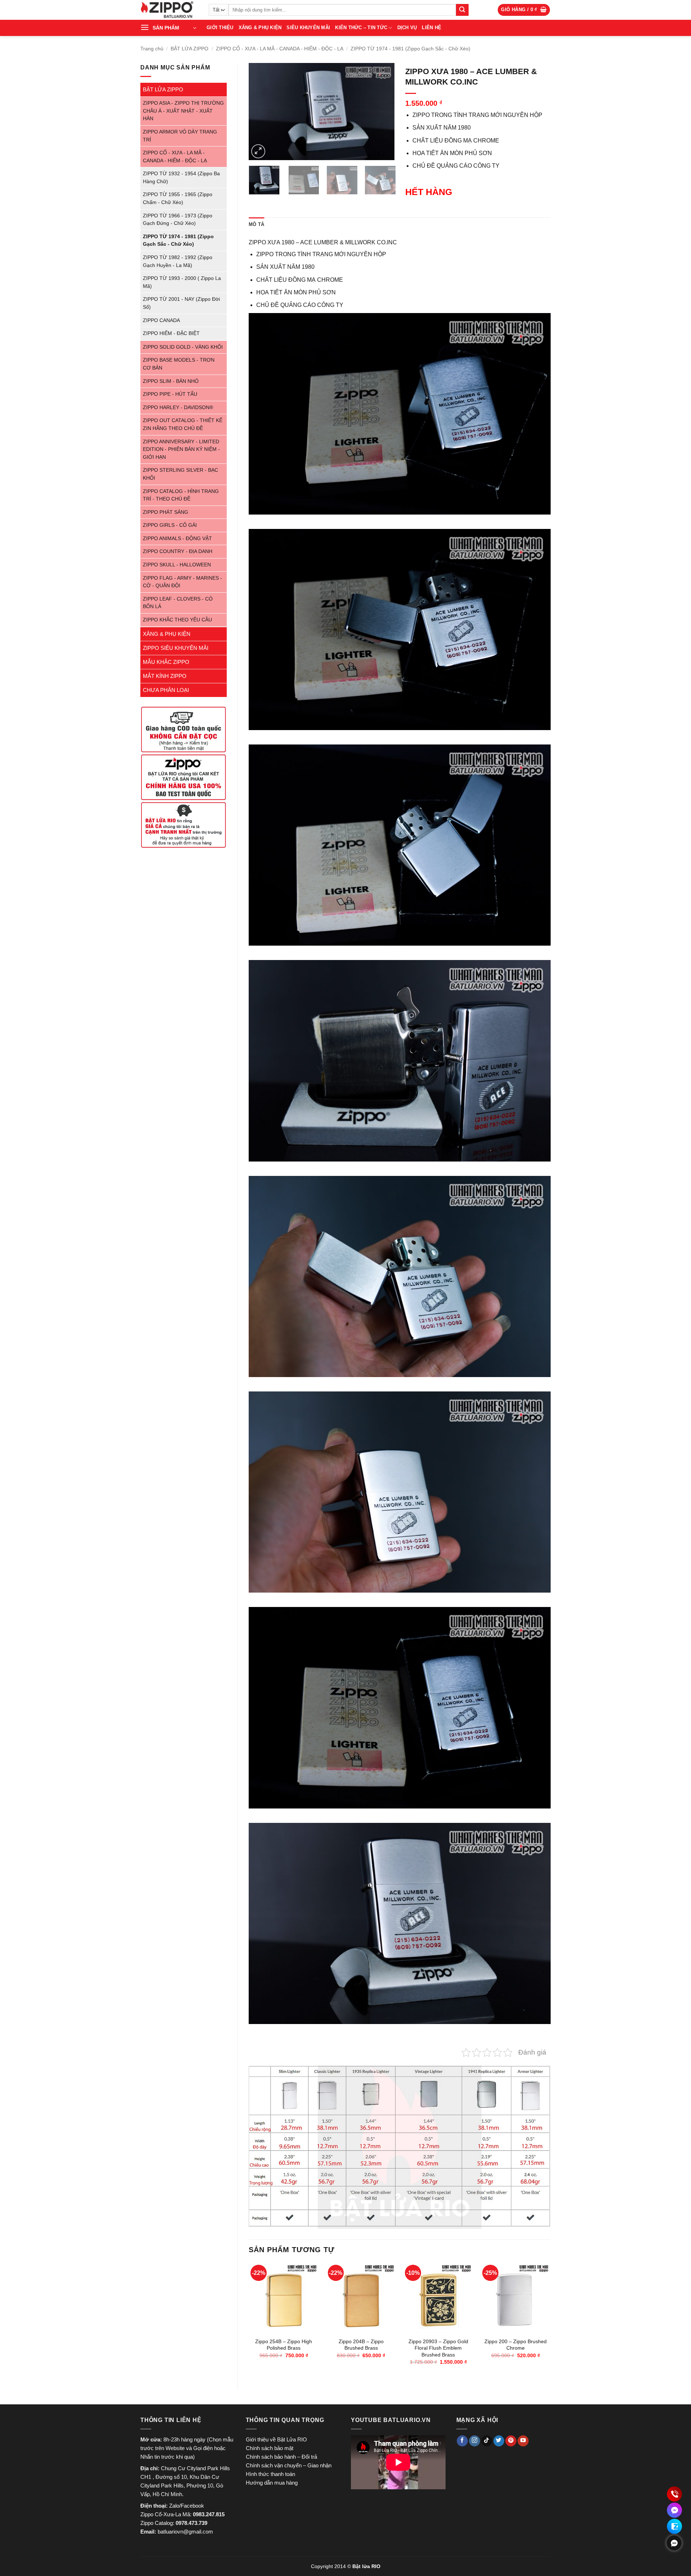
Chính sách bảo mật (270, 2448)
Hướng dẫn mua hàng (272, 2483)
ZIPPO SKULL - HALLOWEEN (177, 565)
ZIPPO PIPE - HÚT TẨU (170, 394)
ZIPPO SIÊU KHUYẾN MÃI (176, 648)
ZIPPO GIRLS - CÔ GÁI (170, 525)
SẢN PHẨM (166, 28)
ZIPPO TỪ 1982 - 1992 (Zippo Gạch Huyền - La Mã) (178, 261)
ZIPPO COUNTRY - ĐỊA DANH (178, 551)
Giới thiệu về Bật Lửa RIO (276, 2439)
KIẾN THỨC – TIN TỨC (361, 28)
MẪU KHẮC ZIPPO (166, 662)
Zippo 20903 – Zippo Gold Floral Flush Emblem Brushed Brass (438, 2348)
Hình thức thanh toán (270, 2474)
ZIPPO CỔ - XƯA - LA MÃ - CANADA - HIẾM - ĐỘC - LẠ (280, 49)
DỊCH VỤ (407, 28)
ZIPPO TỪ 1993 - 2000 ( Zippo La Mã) (182, 282)
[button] (524, 10)
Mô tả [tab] (256, 224)
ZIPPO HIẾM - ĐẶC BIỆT (171, 333)
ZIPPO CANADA (161, 320)
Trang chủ (152, 49)
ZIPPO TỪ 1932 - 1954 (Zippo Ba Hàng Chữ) (181, 178)
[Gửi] (462, 10)
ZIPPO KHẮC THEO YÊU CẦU (177, 620)
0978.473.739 (191, 2523)
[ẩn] (674, 2543)
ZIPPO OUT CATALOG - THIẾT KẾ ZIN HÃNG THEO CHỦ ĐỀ (183, 424)
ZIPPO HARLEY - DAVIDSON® (178, 408)
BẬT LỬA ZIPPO (189, 49)
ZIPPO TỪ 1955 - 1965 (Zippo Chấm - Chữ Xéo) (178, 198)
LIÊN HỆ (432, 28)
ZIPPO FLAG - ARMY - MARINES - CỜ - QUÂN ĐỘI (182, 582)
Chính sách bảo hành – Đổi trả (281, 2457)
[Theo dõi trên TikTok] (487, 2441)
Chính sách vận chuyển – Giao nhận (289, 2465)
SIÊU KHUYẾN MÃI (308, 28)
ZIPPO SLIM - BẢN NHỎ (171, 381)
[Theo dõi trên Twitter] (499, 2441)
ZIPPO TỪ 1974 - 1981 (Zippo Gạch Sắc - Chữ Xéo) (410, 49)
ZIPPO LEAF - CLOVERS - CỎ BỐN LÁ (178, 603)
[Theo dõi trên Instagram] (475, 2441)
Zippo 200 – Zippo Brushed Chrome (516, 2345)
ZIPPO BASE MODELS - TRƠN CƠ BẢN (179, 364)
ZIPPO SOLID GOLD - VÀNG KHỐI (183, 347)
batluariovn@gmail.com (185, 2532)
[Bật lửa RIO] (169, 10)
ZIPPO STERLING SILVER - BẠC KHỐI (180, 474)
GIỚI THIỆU (220, 28)
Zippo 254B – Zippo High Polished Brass (284, 2345)
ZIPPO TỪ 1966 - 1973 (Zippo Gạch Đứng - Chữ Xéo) (178, 220)
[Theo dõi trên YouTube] (523, 2441)
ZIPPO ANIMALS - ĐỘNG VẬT (177, 538)
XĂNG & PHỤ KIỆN (260, 28)
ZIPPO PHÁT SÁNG (166, 512)
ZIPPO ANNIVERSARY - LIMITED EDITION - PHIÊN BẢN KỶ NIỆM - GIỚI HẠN (181, 449)
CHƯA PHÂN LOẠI (166, 690)
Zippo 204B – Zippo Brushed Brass (361, 2345)
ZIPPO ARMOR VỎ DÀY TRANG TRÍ (180, 136)
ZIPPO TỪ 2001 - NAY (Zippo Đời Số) (181, 303)
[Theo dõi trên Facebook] (462, 2441)
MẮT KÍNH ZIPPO (165, 676)
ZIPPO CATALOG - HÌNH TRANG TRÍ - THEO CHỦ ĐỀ (181, 495)
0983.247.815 (209, 2514)
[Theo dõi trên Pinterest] (511, 2441)
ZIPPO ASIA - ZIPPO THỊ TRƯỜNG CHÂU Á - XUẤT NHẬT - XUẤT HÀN (183, 111)
